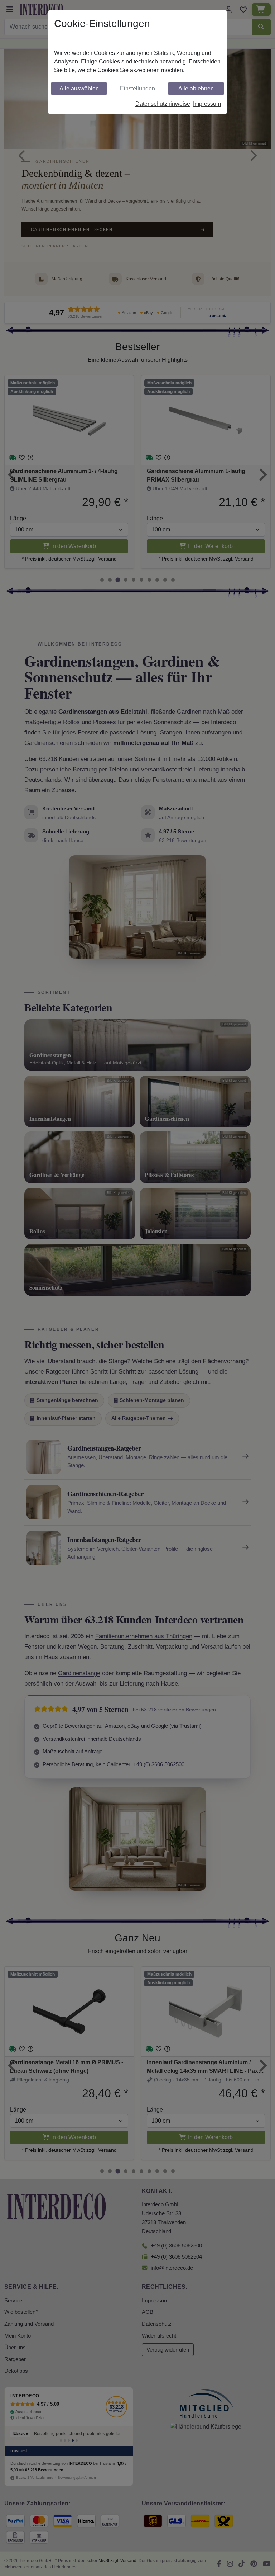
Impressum (207, 104)
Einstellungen (137, 88)
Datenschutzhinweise (163, 104)
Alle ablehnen (196, 88)
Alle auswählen (79, 88)
